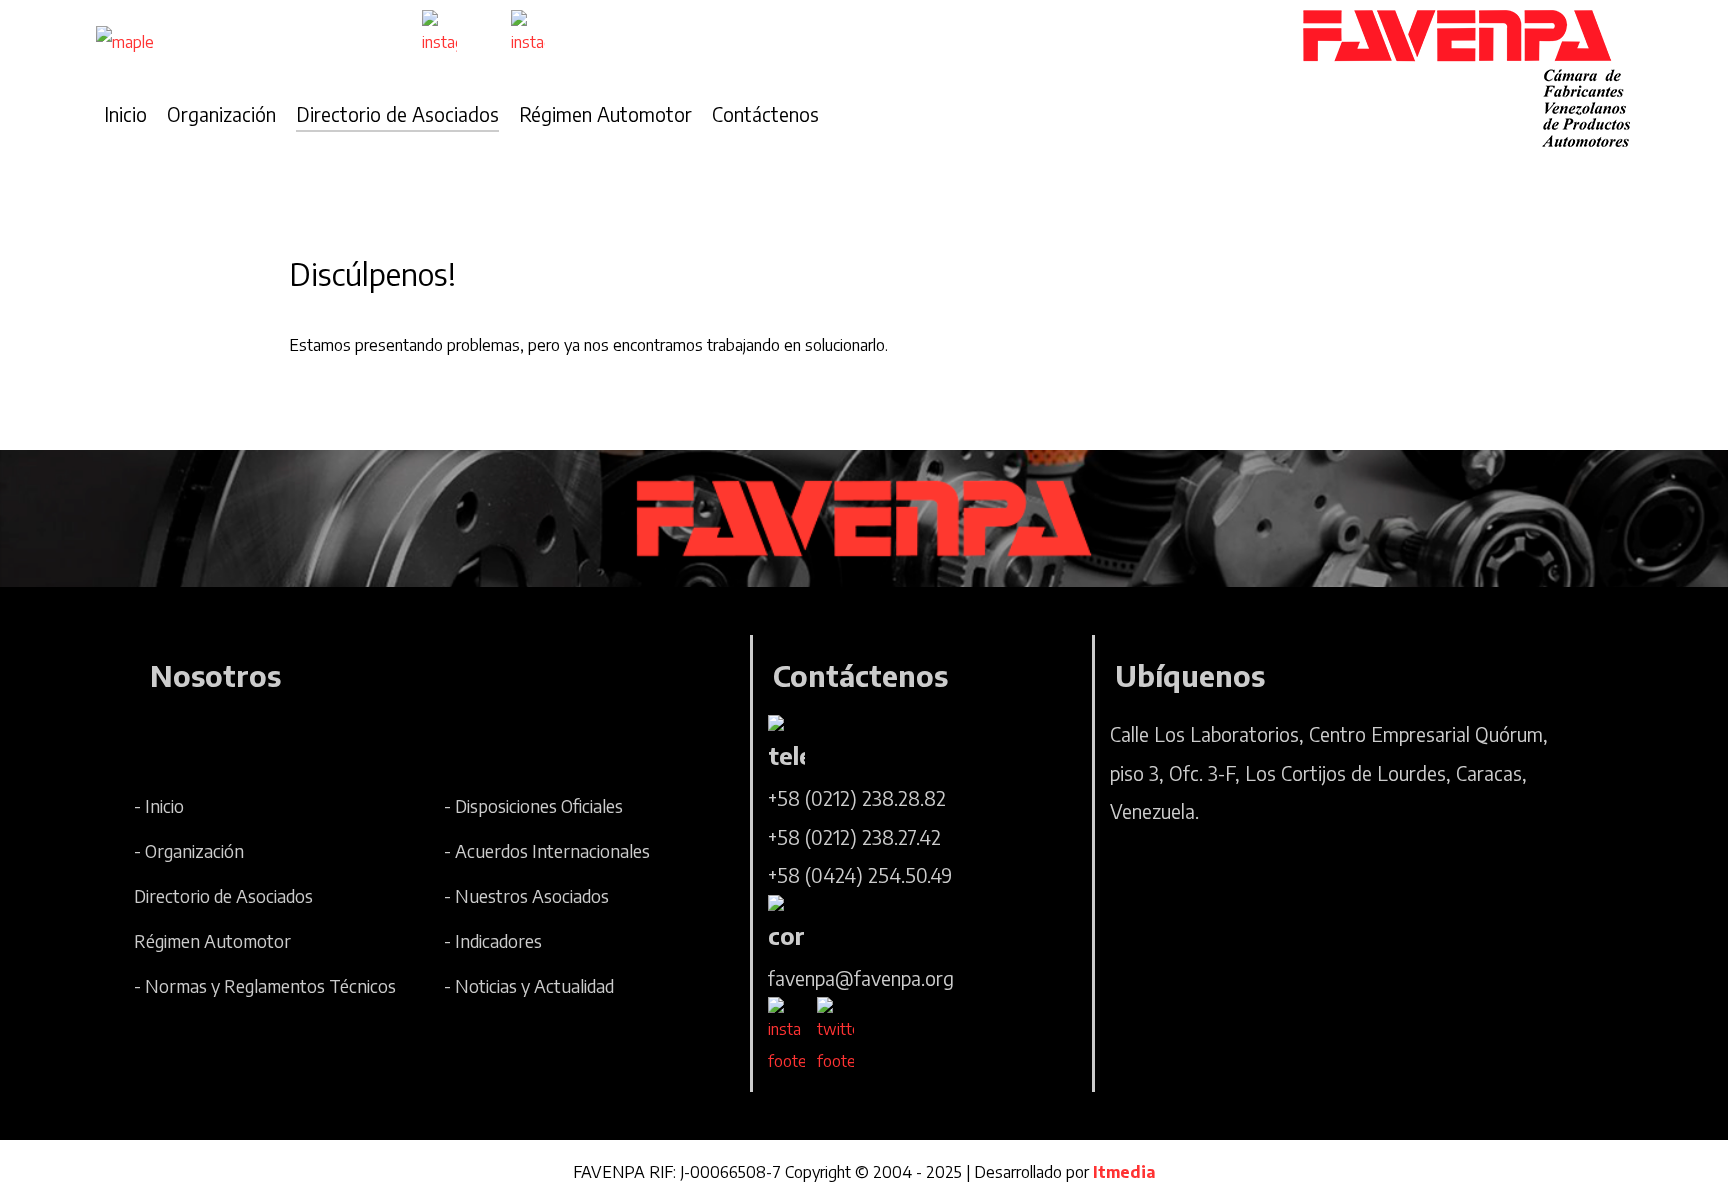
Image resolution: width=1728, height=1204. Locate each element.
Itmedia (1124, 1172)
